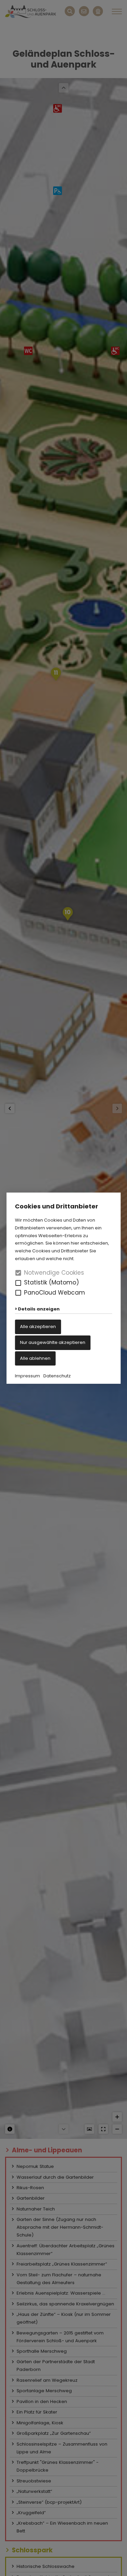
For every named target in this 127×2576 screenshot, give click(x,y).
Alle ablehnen (35, 1358)
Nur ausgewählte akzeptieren (53, 1342)
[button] (18, 1283)
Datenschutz (57, 1376)
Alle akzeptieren (38, 1327)
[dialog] (63, 1288)
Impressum (27, 1376)
